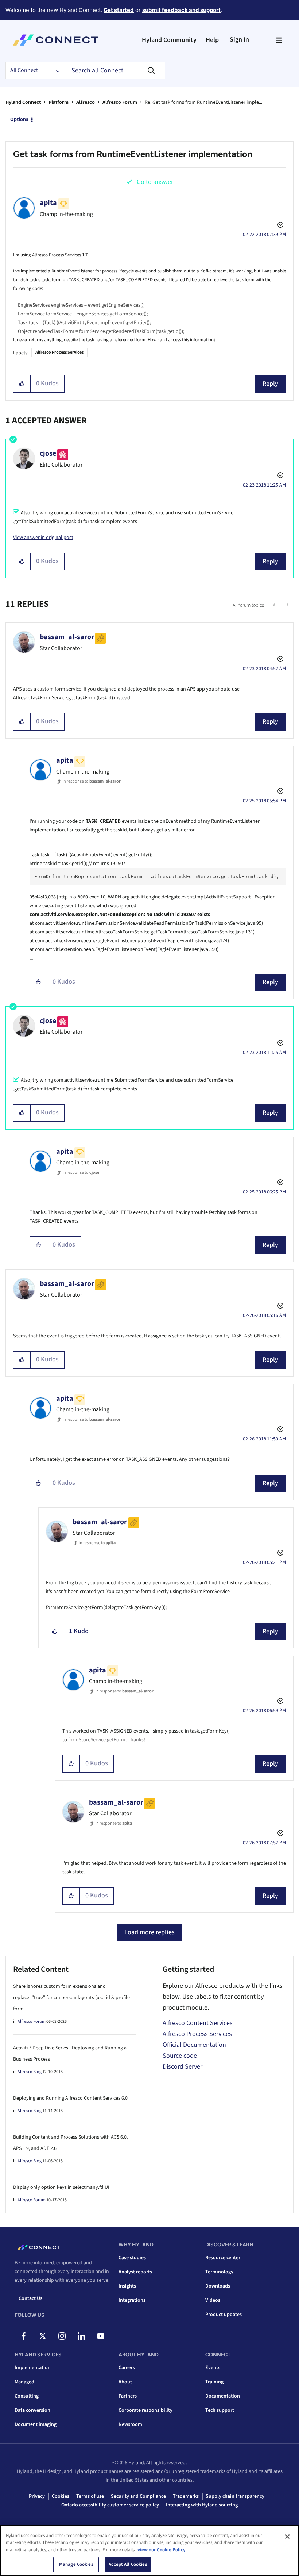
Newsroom (130, 2424)
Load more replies (149, 1932)
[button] (22, 384)
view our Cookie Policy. (162, 2550)
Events (213, 2368)
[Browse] (279, 40)
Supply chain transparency (235, 2496)
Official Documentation (194, 2045)
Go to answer (155, 182)
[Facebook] (23, 2336)
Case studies (132, 2258)
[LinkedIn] (81, 2336)
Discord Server (182, 2067)
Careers (127, 2368)
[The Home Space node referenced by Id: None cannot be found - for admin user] (287, 605)
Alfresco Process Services (59, 352)
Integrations (132, 2300)
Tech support (220, 2410)
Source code (180, 2056)
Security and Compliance (138, 2496)
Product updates (224, 2315)
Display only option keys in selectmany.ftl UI (61, 2187)
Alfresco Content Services (198, 2023)
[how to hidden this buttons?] (275, 605)
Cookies (61, 2496)
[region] (149, 2551)
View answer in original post (43, 538)
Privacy (37, 2496)
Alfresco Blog (30, 2072)
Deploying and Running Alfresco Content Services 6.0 (70, 2098)
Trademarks (186, 2496)
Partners (128, 2396)
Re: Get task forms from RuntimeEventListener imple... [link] (203, 102)
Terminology (219, 2272)
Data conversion (32, 2410)
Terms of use (90, 2496)
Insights (127, 2286)
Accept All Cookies (128, 2564)
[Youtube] (101, 2336)
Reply (270, 384)
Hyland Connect (23, 102)
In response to (92, 781)
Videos (213, 2300)
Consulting (27, 2396)
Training (214, 2382)
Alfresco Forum (120, 102)
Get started (119, 10)
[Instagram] (62, 2336)
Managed (24, 2382)
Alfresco (86, 102)
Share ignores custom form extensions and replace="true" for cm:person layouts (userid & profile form (71, 1998)
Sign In (239, 40)
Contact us (30, 2298)
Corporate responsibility (145, 2410)
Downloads (218, 2286)
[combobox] (114, 71)
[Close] (287, 2537)
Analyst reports (135, 2272)
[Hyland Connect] (56, 40)
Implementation (33, 2368)
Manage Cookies (76, 2564)
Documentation (223, 2396)
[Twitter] (43, 2336)
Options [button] (19, 119)
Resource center (223, 2258)
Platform (59, 102)
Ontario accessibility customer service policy (110, 2505)
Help (212, 40)
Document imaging (36, 2424)
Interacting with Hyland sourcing (202, 2505)
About (125, 2382)
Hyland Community (169, 40)
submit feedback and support (181, 10)
